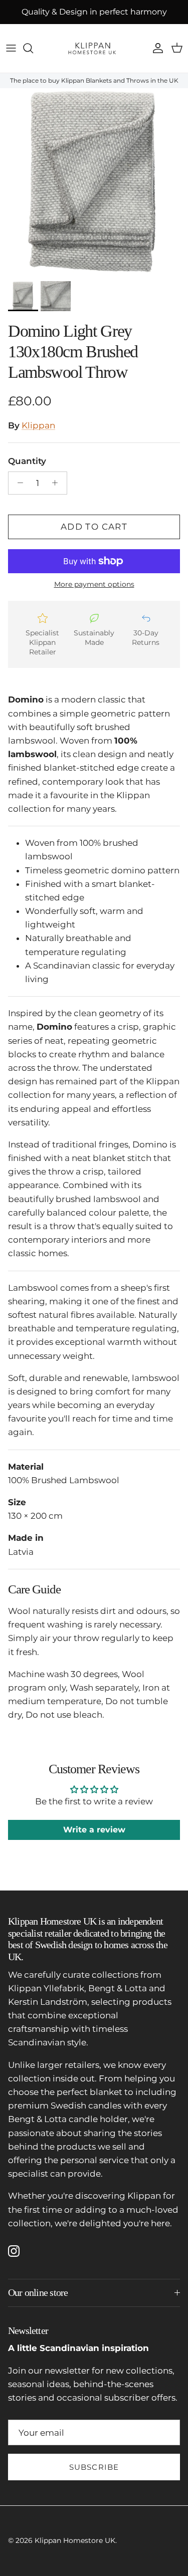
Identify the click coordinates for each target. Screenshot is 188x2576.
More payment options (94, 584)
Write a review (94, 1830)
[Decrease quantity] (18, 483)
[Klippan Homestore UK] (94, 48)
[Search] (33, 48)
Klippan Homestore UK (75, 2540)
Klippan (38, 425)
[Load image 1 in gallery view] (94, 182)
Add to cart (94, 527)
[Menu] (11, 48)
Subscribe (94, 2467)
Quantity (27, 461)
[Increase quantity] (58, 483)
